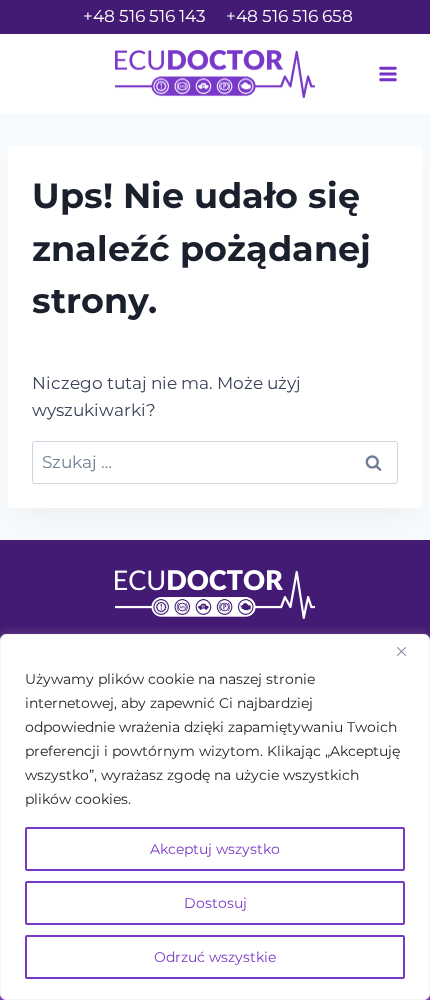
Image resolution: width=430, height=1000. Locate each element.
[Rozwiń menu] (387, 73)
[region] (215, 817)
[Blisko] (409, 651)
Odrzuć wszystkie (215, 957)
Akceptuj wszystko (215, 849)
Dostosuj (215, 903)
